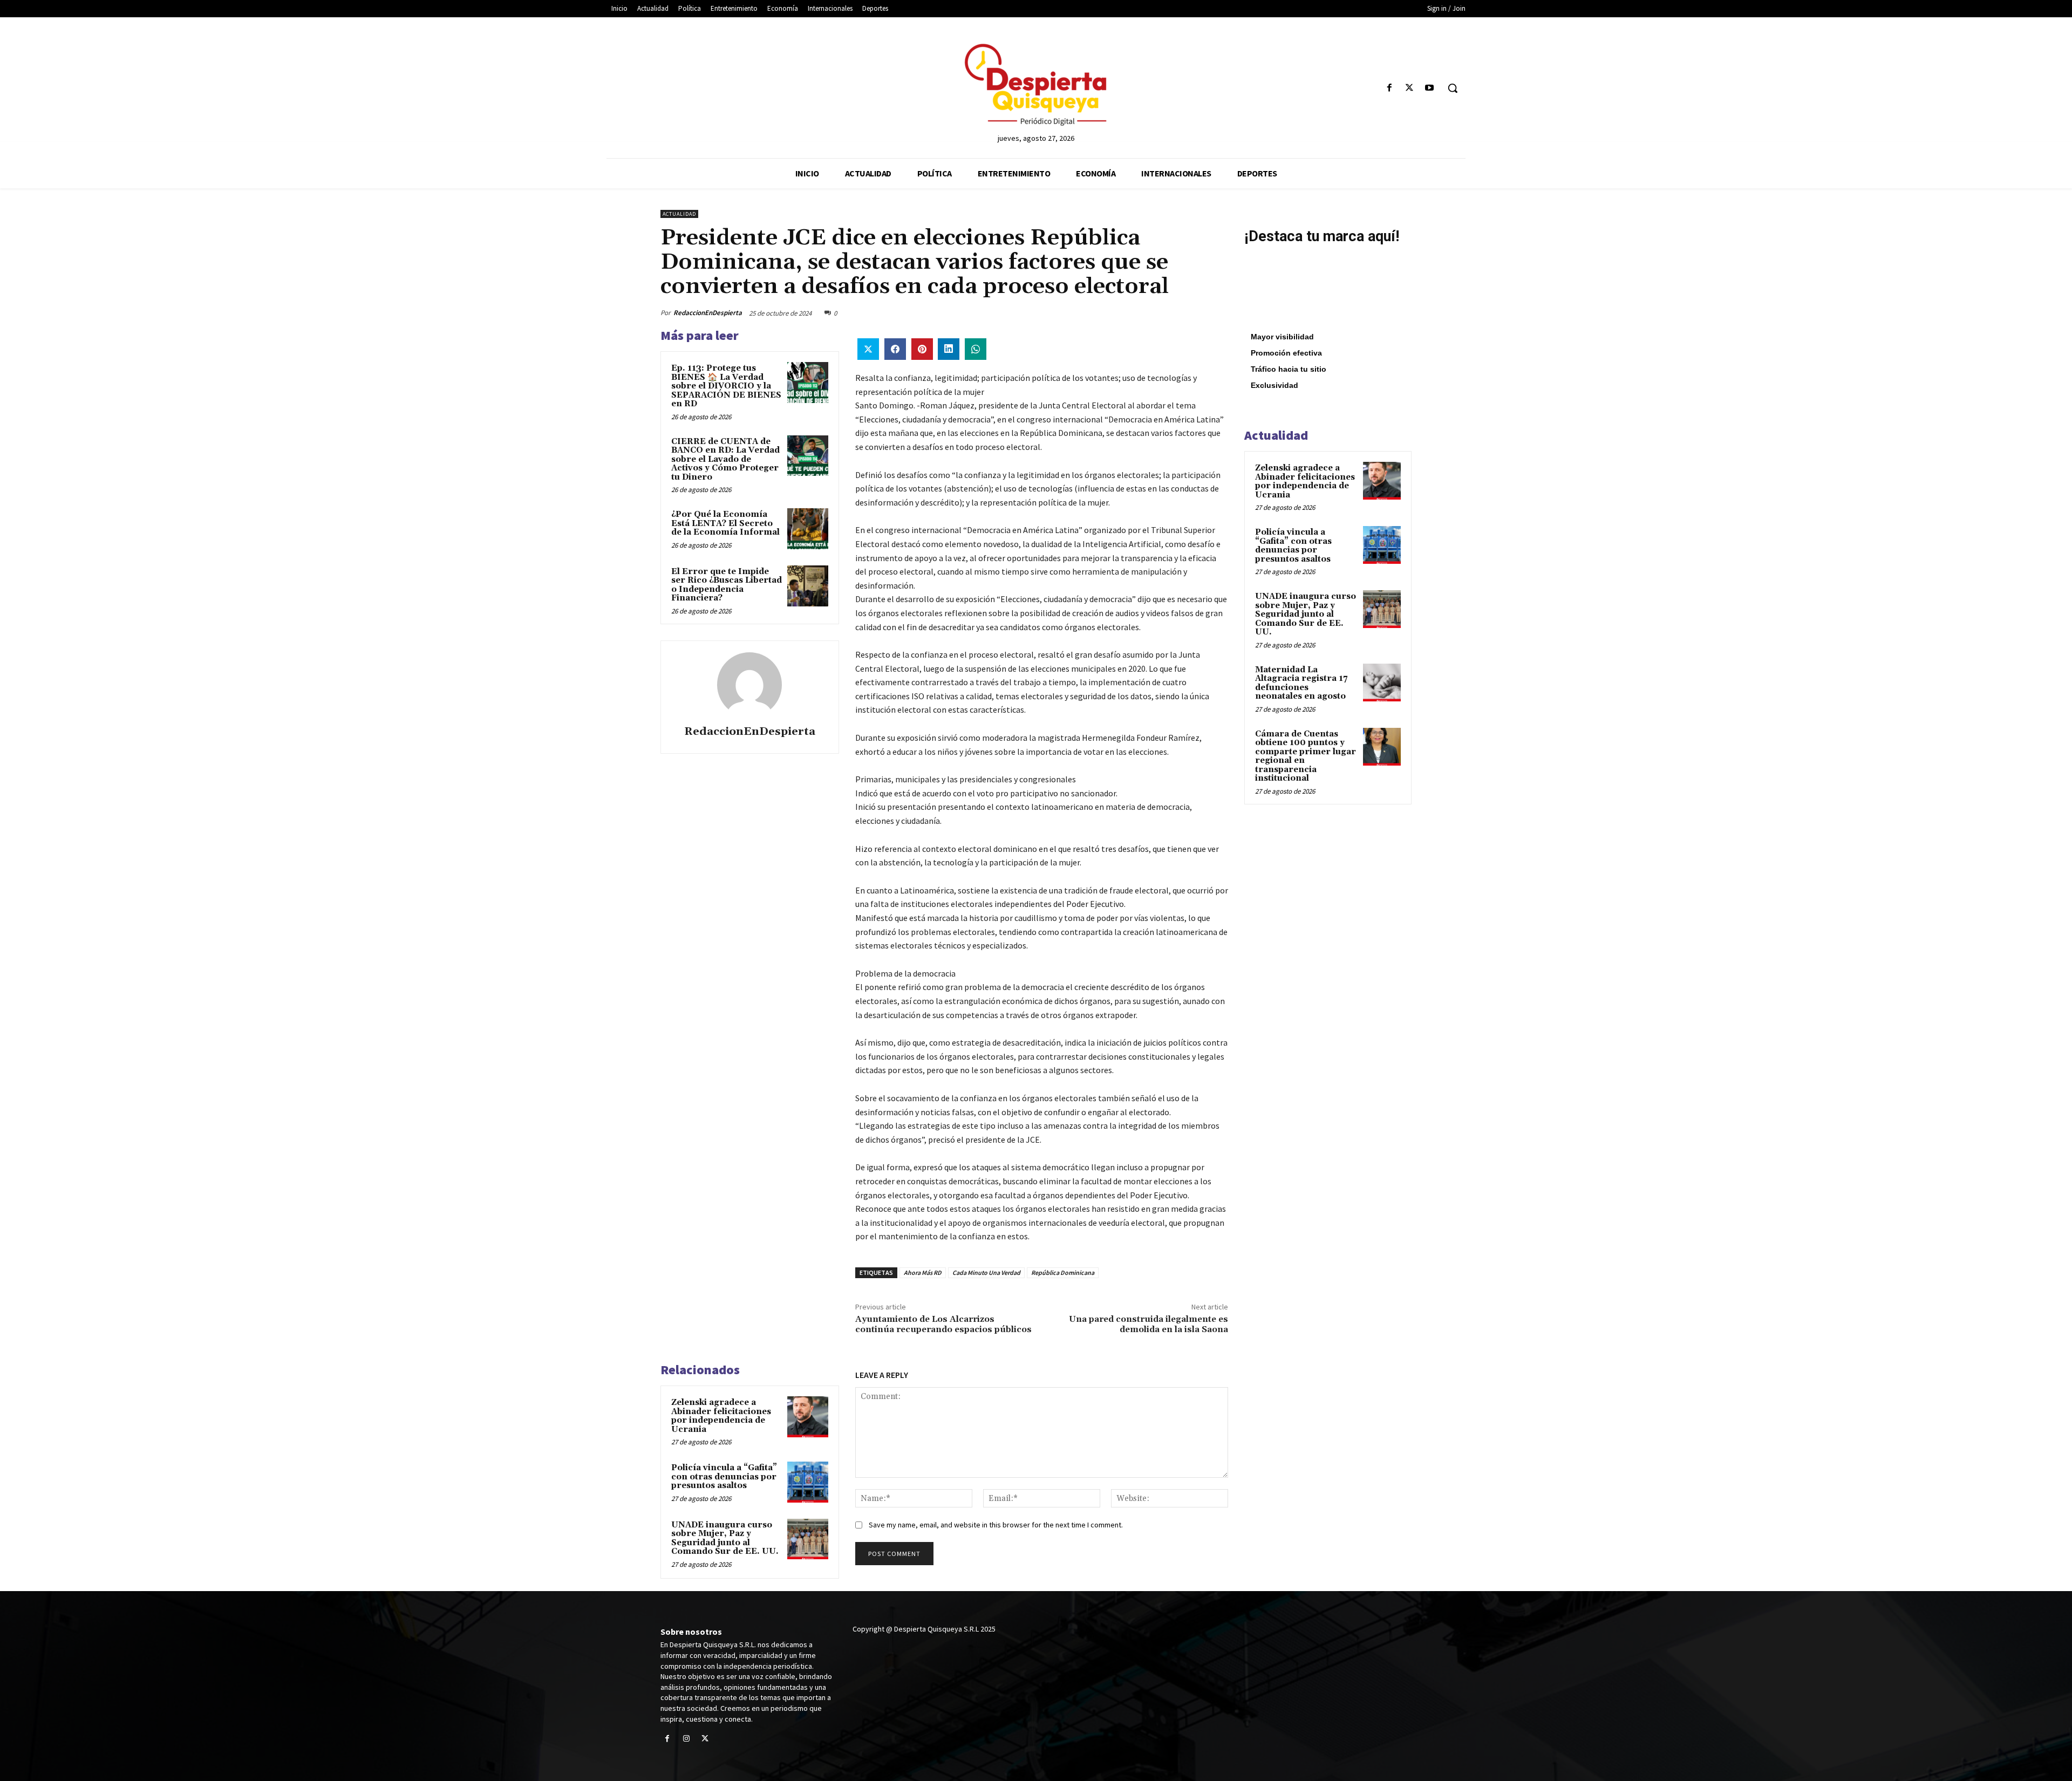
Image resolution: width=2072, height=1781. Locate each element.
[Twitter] (1410, 88)
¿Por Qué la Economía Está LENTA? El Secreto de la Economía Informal (725, 523)
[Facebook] (1389, 88)
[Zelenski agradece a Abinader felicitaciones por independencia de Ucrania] (808, 1417)
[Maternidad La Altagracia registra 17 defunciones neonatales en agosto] (1382, 683)
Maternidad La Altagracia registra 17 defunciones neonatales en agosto (1301, 683)
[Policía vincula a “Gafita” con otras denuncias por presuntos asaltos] (808, 1482)
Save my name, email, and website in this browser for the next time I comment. (996, 1525)
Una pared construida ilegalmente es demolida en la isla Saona (1149, 1324)
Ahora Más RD (923, 1272)
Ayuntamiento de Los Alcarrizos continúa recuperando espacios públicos (943, 1324)
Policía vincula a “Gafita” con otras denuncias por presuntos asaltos (724, 1477)
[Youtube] (1430, 88)
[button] (1453, 88)
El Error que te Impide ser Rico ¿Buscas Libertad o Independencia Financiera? (727, 585)
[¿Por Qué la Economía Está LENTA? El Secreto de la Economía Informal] (808, 529)
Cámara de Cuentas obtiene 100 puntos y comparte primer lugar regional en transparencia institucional (1306, 756)
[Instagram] (686, 1739)
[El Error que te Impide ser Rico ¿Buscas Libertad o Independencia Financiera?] (808, 586)
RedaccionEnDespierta (708, 313)
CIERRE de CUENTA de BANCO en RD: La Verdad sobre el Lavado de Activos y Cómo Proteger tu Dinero (725, 459)
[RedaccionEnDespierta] (749, 685)
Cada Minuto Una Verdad (986, 1272)
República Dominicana (1063, 1272)
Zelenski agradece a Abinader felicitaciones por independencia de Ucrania (721, 1416)
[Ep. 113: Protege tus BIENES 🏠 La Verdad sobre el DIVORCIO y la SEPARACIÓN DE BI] (808, 383)
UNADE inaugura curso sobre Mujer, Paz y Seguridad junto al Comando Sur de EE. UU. (725, 1538)
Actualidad (679, 214)
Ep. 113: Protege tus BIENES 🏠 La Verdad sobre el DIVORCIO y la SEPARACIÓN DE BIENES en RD (726, 386)
